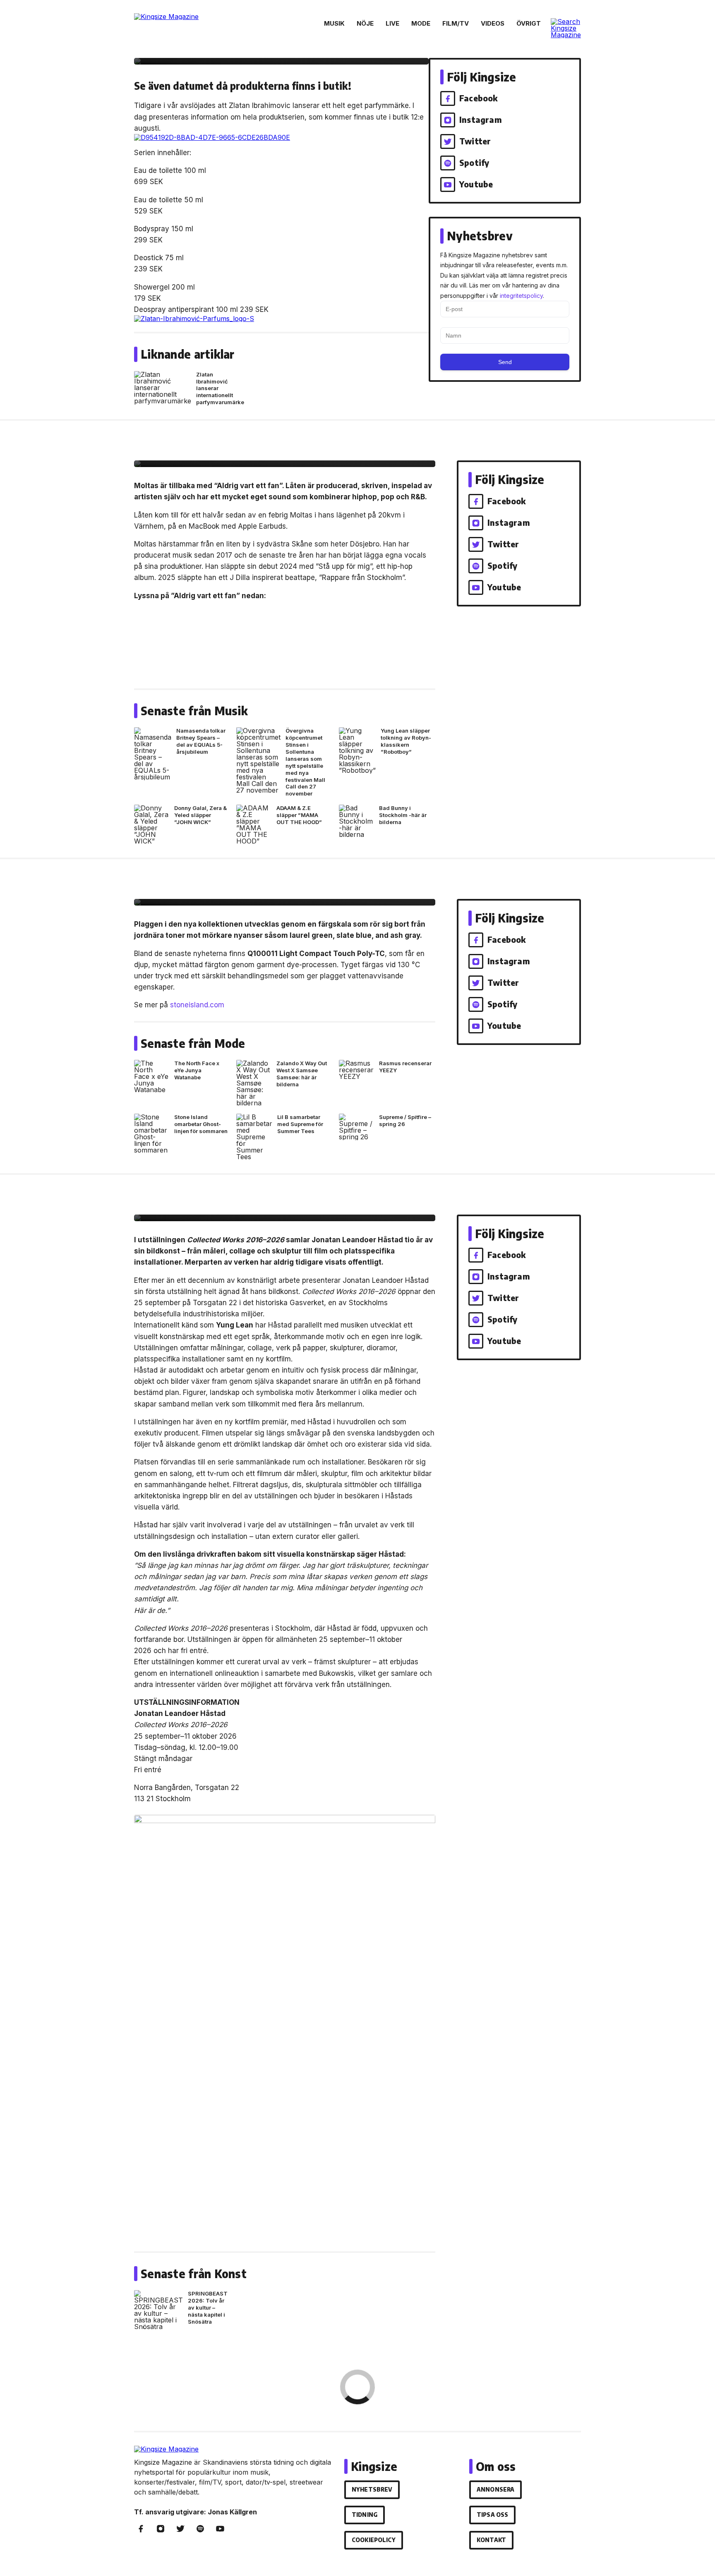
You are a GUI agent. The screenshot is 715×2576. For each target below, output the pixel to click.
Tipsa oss (492, 2515)
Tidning (365, 2515)
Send (505, 362)
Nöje (365, 23)
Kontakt (491, 2540)
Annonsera (495, 2489)
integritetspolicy (521, 296)
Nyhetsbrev (372, 2489)
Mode (421, 23)
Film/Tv (456, 23)
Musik (334, 23)
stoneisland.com (197, 1005)
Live (392, 23)
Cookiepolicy (374, 2540)
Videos (493, 23)
